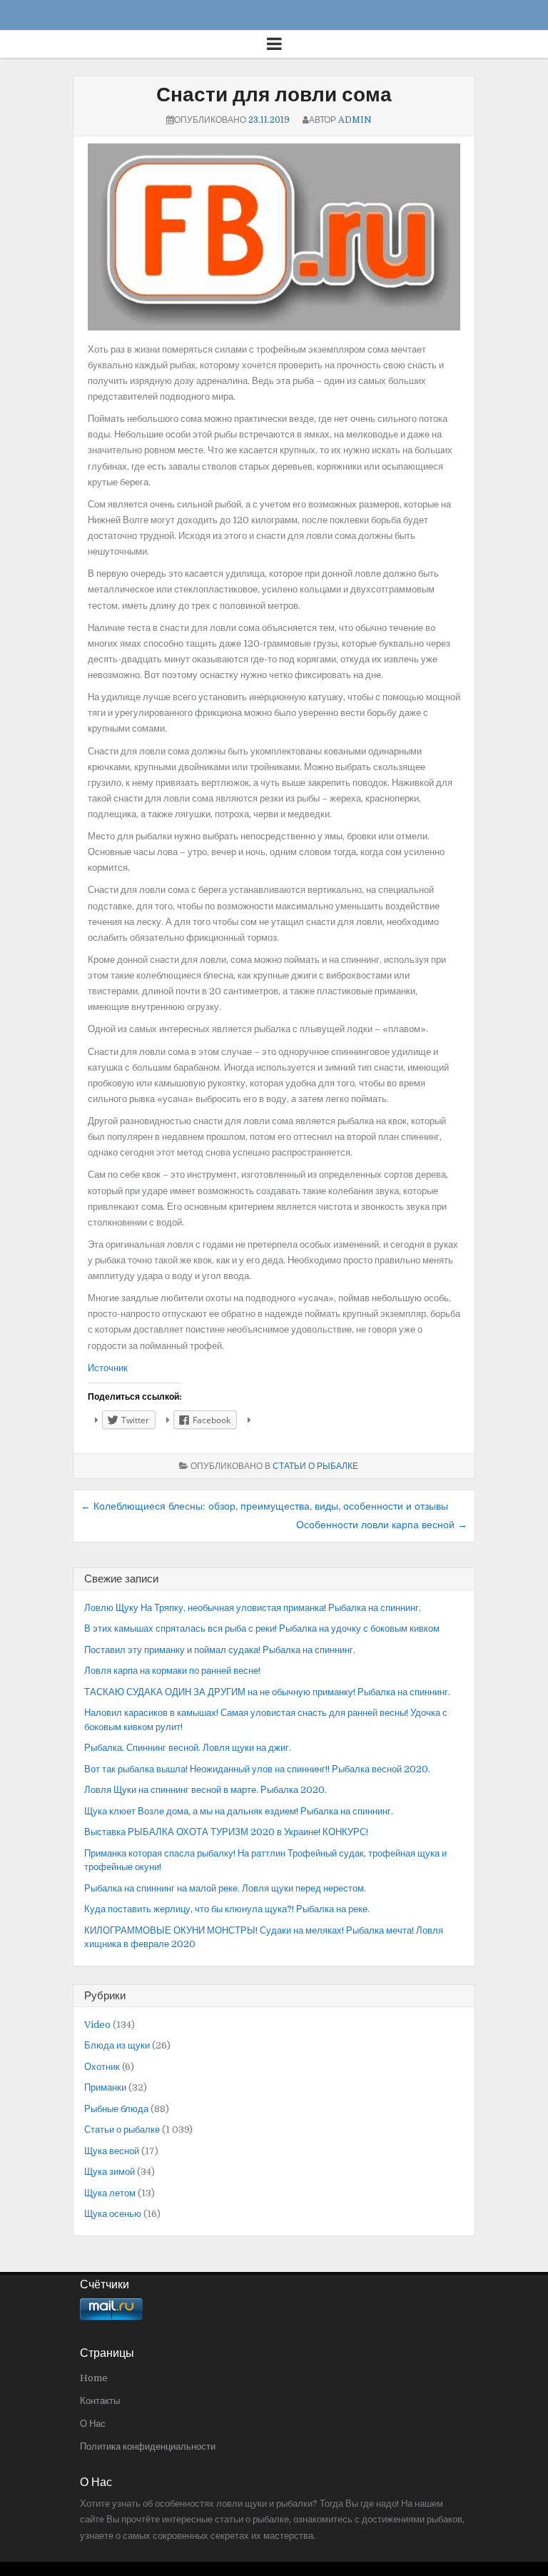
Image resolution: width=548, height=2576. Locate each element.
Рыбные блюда (116, 2109)
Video (97, 2025)
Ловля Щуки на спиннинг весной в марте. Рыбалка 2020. (205, 1790)
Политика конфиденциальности (148, 2446)
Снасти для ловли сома (274, 95)
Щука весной (112, 2151)
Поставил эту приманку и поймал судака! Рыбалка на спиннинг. (220, 1650)
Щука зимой (110, 2172)
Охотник (102, 2067)
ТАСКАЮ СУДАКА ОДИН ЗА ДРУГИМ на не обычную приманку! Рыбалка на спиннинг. (267, 1692)
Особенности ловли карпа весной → (382, 1525)
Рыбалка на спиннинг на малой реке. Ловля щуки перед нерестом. (225, 1888)
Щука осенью (113, 2214)
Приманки (105, 2087)
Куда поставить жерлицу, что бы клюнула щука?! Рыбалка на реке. (227, 1909)
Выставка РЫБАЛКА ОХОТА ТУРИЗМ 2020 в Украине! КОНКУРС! (226, 1832)
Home (94, 2378)
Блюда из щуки (117, 2045)
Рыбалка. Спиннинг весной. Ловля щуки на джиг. (188, 1748)
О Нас (93, 2424)
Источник (108, 1368)
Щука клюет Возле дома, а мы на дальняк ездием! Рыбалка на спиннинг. (239, 1811)
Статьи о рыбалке (315, 1466)
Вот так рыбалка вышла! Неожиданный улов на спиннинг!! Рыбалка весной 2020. (257, 1769)
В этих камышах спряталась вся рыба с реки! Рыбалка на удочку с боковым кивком (262, 1628)
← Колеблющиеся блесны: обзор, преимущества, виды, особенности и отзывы (264, 1506)
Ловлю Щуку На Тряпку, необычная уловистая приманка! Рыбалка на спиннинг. (253, 1608)
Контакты (100, 2401)
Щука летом (110, 2193)
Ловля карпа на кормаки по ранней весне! (172, 1671)
